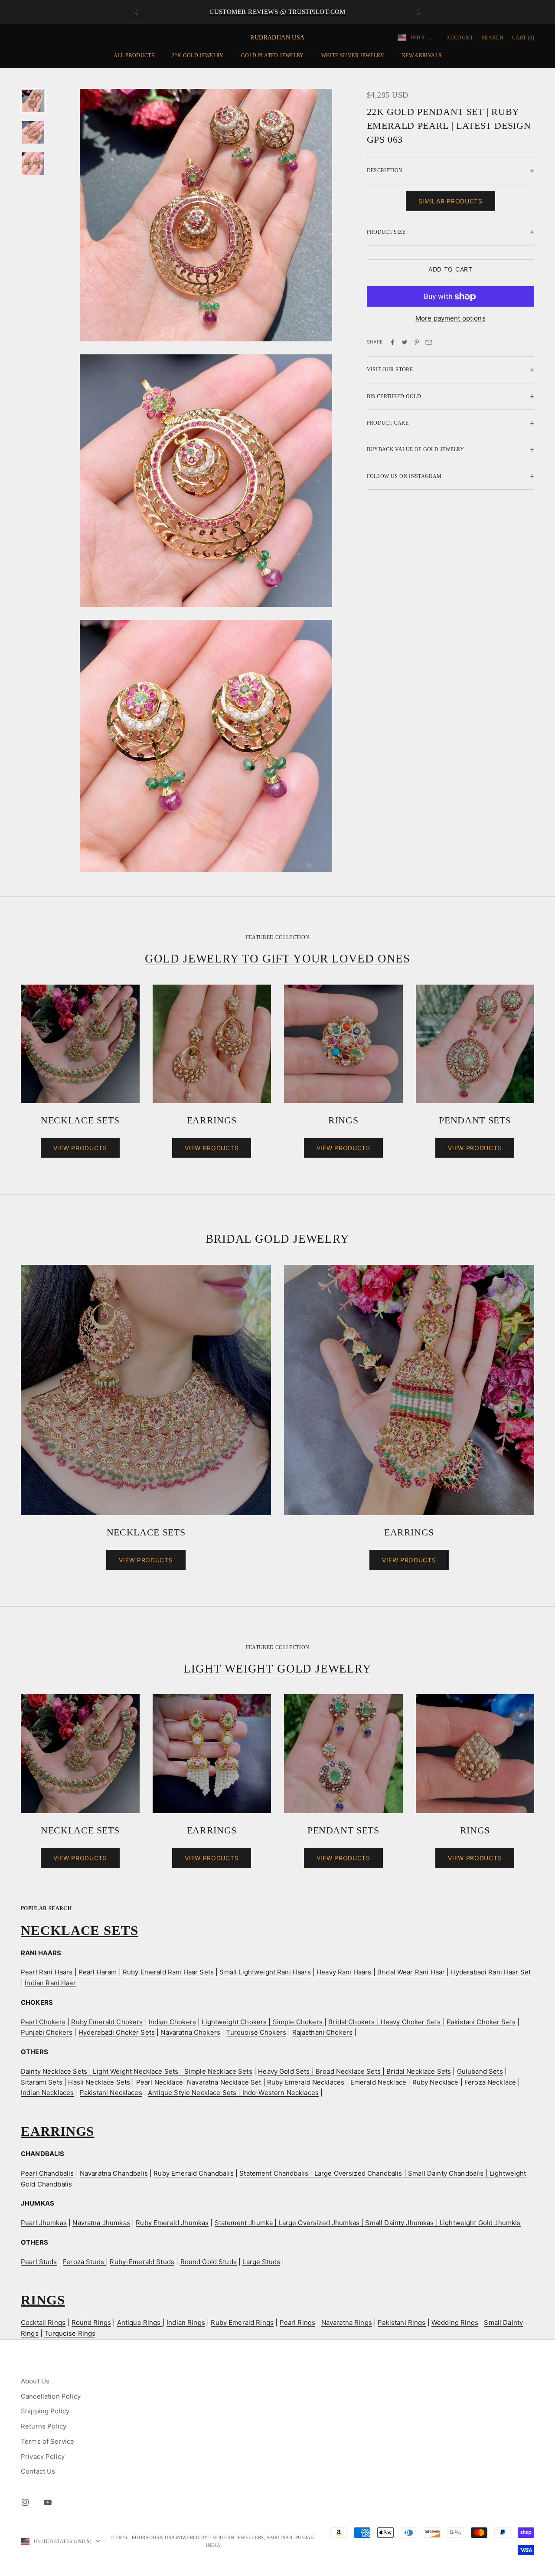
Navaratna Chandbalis (114, 2173)
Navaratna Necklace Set (224, 2082)
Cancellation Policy (51, 2396)
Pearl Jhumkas (44, 2223)
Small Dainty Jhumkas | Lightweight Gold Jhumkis (443, 2223)
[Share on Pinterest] (417, 342)
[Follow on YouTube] (48, 2502)
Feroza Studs (84, 2262)
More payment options (451, 319)
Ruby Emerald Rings (242, 2322)
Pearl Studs (39, 2262)
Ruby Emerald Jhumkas (172, 2223)
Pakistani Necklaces (111, 2093)
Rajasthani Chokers (323, 2032)
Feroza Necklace (491, 2082)
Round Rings (91, 2322)
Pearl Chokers (43, 2022)
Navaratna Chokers (190, 2032)
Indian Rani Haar (50, 1983)
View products (80, 1148)
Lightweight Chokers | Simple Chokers (263, 2022)
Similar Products (451, 201)
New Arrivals (421, 56)
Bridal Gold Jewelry (277, 1239)
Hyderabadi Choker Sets (117, 2032)
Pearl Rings (298, 2322)
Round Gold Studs (209, 2262)
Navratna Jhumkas (101, 2223)
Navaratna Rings (347, 2322)
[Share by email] (429, 342)
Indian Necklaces (47, 2093)
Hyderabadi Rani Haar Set (491, 1972)
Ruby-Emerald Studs (142, 2262)
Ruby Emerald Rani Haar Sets (168, 1972)
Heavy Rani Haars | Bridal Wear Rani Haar (382, 1972)
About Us (35, 2381)
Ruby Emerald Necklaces (306, 2082)
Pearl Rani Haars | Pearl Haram (70, 1972)
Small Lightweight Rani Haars (265, 1972)
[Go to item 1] (33, 101)
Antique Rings (140, 2322)
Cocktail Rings (43, 2322)
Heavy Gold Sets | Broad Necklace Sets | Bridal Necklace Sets (354, 2071)
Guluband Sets (480, 2071)
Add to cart (451, 270)
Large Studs (261, 2262)
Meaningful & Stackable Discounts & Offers (277, 12)
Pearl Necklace (160, 2082)
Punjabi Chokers (47, 2032)
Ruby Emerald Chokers (107, 2022)
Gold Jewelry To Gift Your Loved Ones (277, 959)
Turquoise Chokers (256, 2032)
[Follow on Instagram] (25, 2502)
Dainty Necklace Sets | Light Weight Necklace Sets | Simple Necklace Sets (137, 2071)
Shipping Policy (45, 2411)
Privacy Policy (43, 2457)
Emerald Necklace (378, 2082)
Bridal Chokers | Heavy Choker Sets (384, 2022)
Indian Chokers (172, 2022)
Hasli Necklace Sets (99, 2082)
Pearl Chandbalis (47, 2173)
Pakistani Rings (402, 2322)
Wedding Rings (455, 2322)
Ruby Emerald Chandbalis (193, 2173)
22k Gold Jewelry (198, 56)
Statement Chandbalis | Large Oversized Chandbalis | (324, 2173)
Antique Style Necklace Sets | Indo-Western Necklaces (233, 2093)
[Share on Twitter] (405, 342)
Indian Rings (186, 2322)
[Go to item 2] (33, 132)
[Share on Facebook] (392, 342)
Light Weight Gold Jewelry (277, 1669)
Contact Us (38, 2471)
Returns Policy (44, 2426)
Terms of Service (47, 2441)
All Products (134, 56)
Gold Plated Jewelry (273, 56)
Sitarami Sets (42, 2082)
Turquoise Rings (70, 2333)
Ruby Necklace (436, 2082)
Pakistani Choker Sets (481, 2022)
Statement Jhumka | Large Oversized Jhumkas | (290, 2223)
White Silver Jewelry (353, 56)
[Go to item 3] (33, 164)
